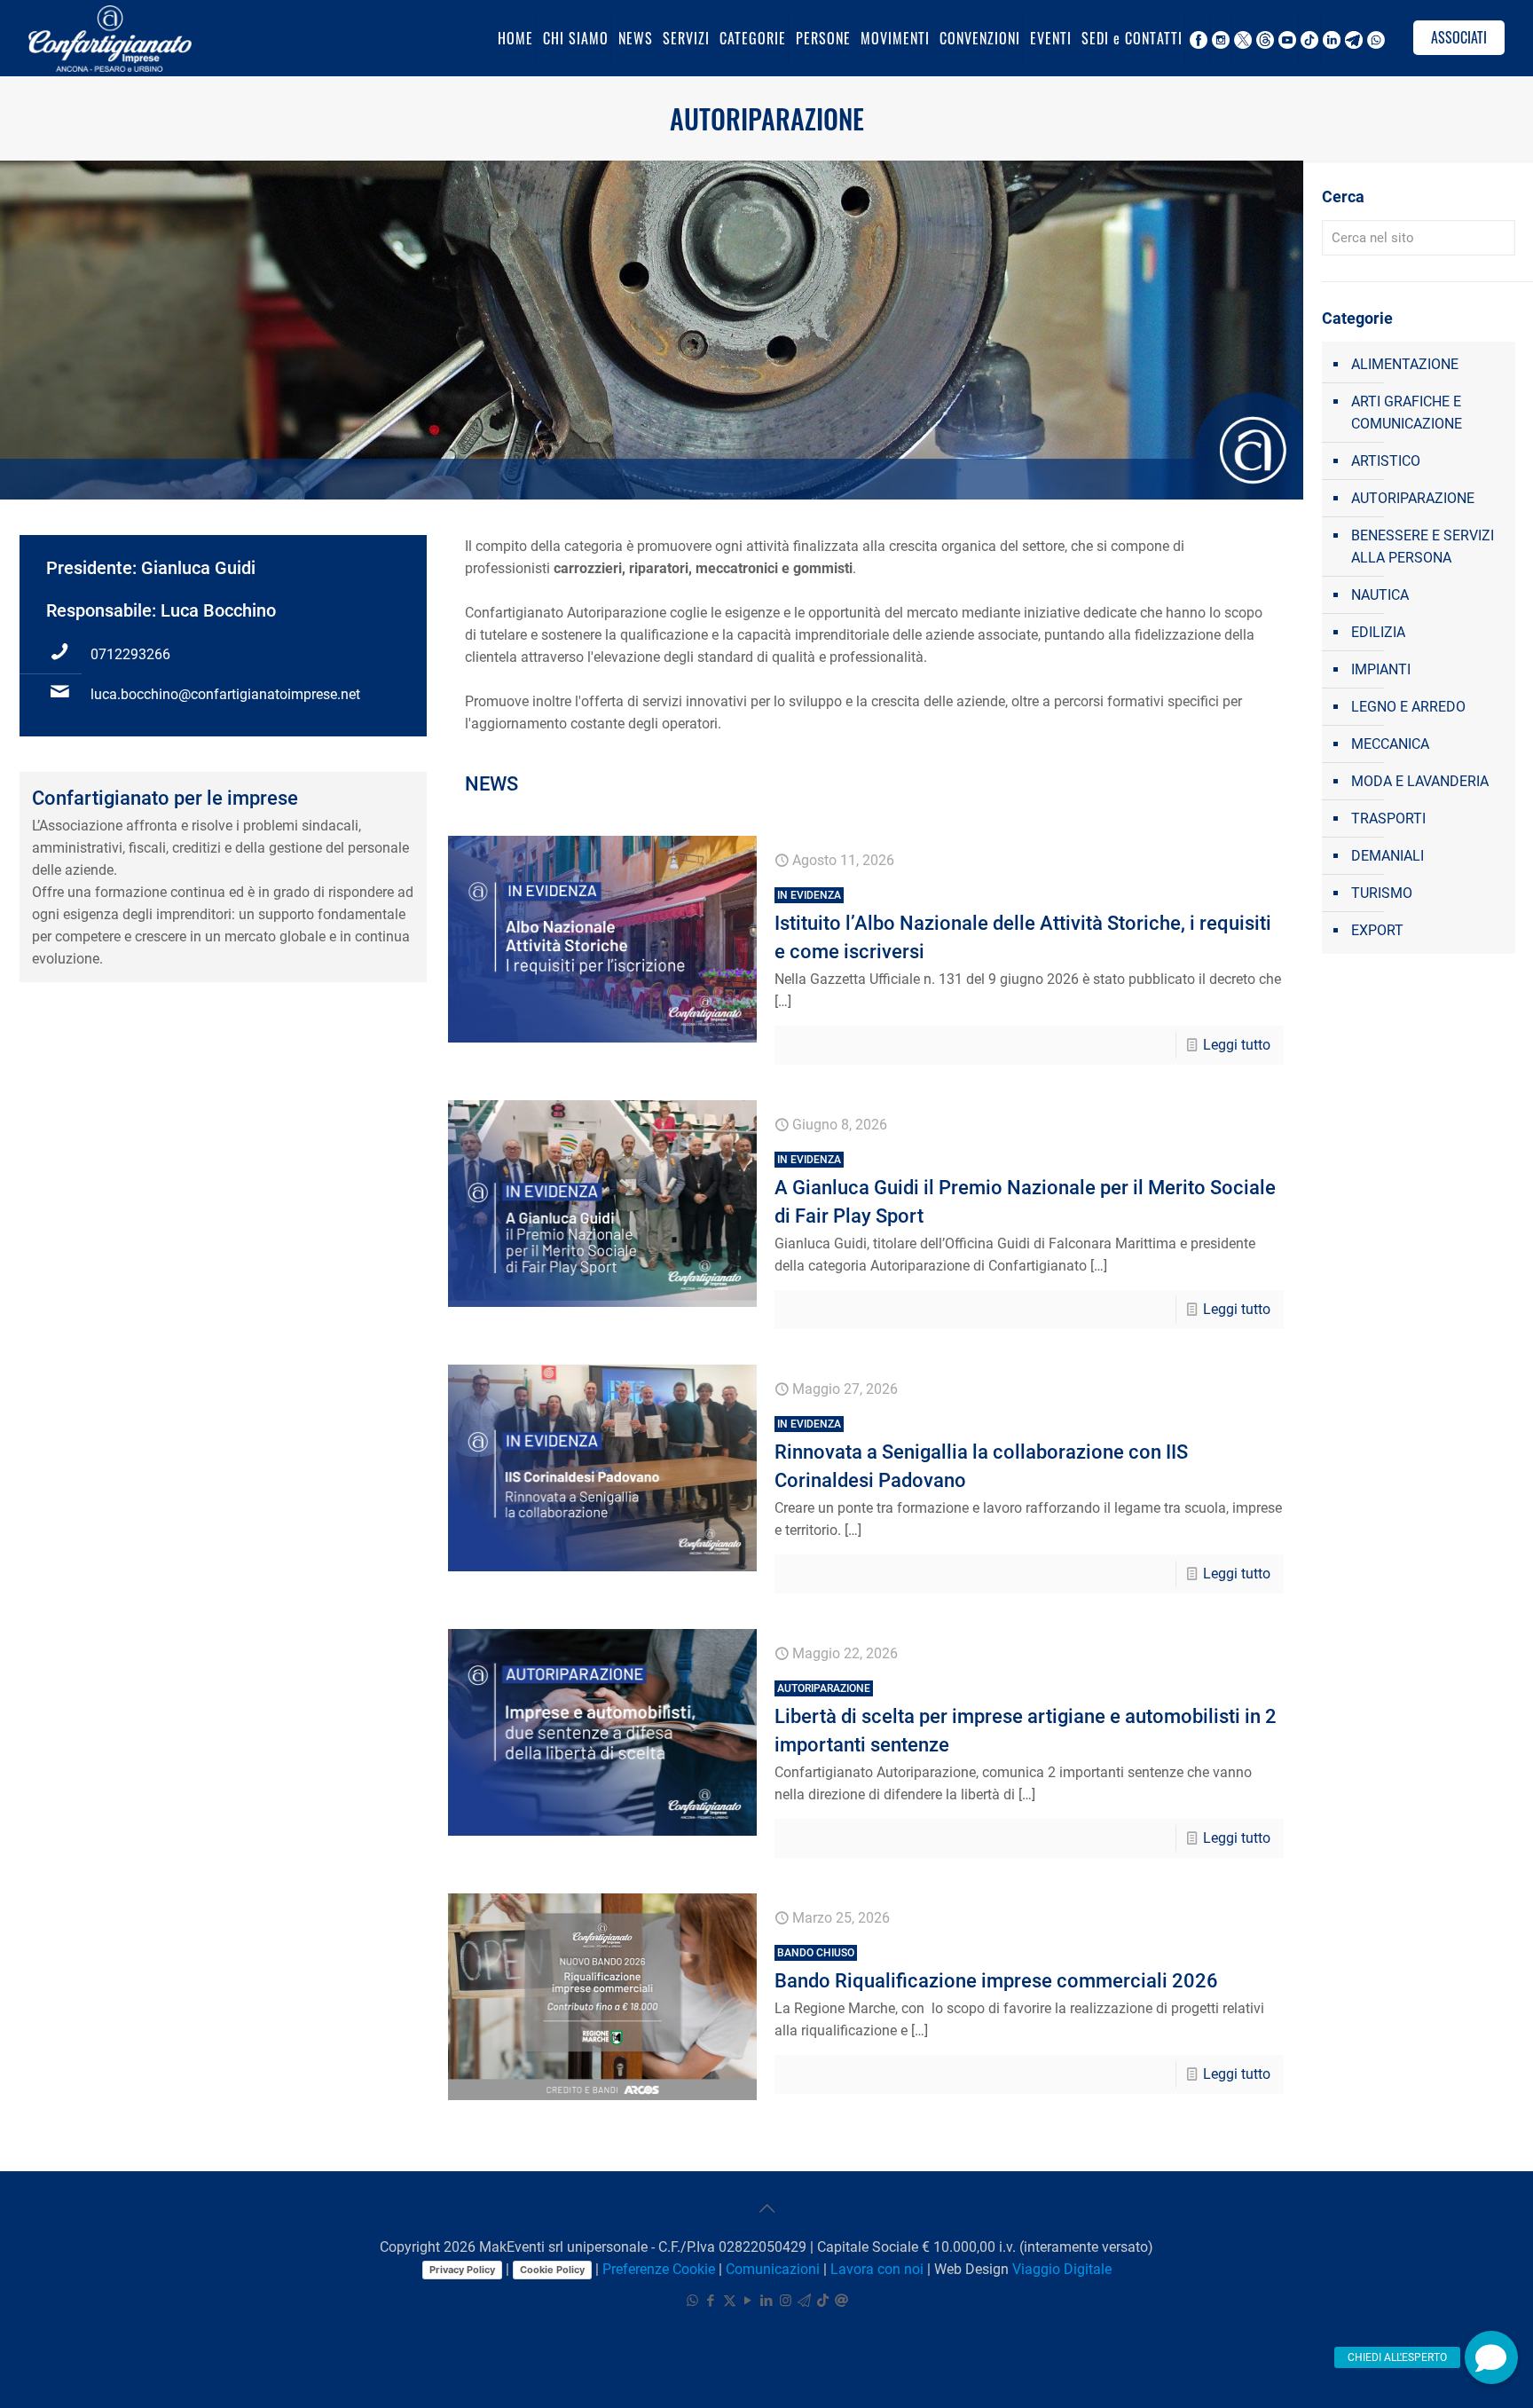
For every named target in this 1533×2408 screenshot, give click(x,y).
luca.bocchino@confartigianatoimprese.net (225, 694)
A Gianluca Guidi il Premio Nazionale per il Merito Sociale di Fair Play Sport (1025, 1190)
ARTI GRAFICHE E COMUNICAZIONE (1407, 413)
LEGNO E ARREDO (1408, 707)
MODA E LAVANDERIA (1420, 781)
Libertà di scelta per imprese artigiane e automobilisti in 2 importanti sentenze (1026, 1719)
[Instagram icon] (786, 2301)
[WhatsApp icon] (692, 2301)
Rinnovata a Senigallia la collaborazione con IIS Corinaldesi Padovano (981, 1455)
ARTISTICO (1386, 461)
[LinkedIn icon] (767, 2301)
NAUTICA (1380, 595)
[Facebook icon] (711, 2301)
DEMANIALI (1388, 856)
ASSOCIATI (1459, 37)
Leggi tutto (1237, 1045)
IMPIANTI (1381, 669)
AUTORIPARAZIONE (1413, 498)
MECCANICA (1390, 744)
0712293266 (130, 654)
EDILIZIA (1378, 632)
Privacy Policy (462, 2270)
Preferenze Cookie (659, 2269)
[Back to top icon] (766, 2208)
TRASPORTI (1388, 818)
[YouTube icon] (748, 2301)
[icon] (804, 2301)
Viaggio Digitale (1062, 2269)
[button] (1491, 2357)
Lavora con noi (877, 2269)
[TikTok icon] (823, 2301)
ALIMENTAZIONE (1405, 364)
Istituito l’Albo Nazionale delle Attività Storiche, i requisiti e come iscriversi (1023, 926)
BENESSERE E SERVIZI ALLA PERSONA (1423, 547)
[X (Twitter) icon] (730, 2301)
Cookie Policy (552, 2270)
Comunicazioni (773, 2269)
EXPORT (1377, 930)
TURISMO (1382, 893)
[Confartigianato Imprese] (110, 38)
